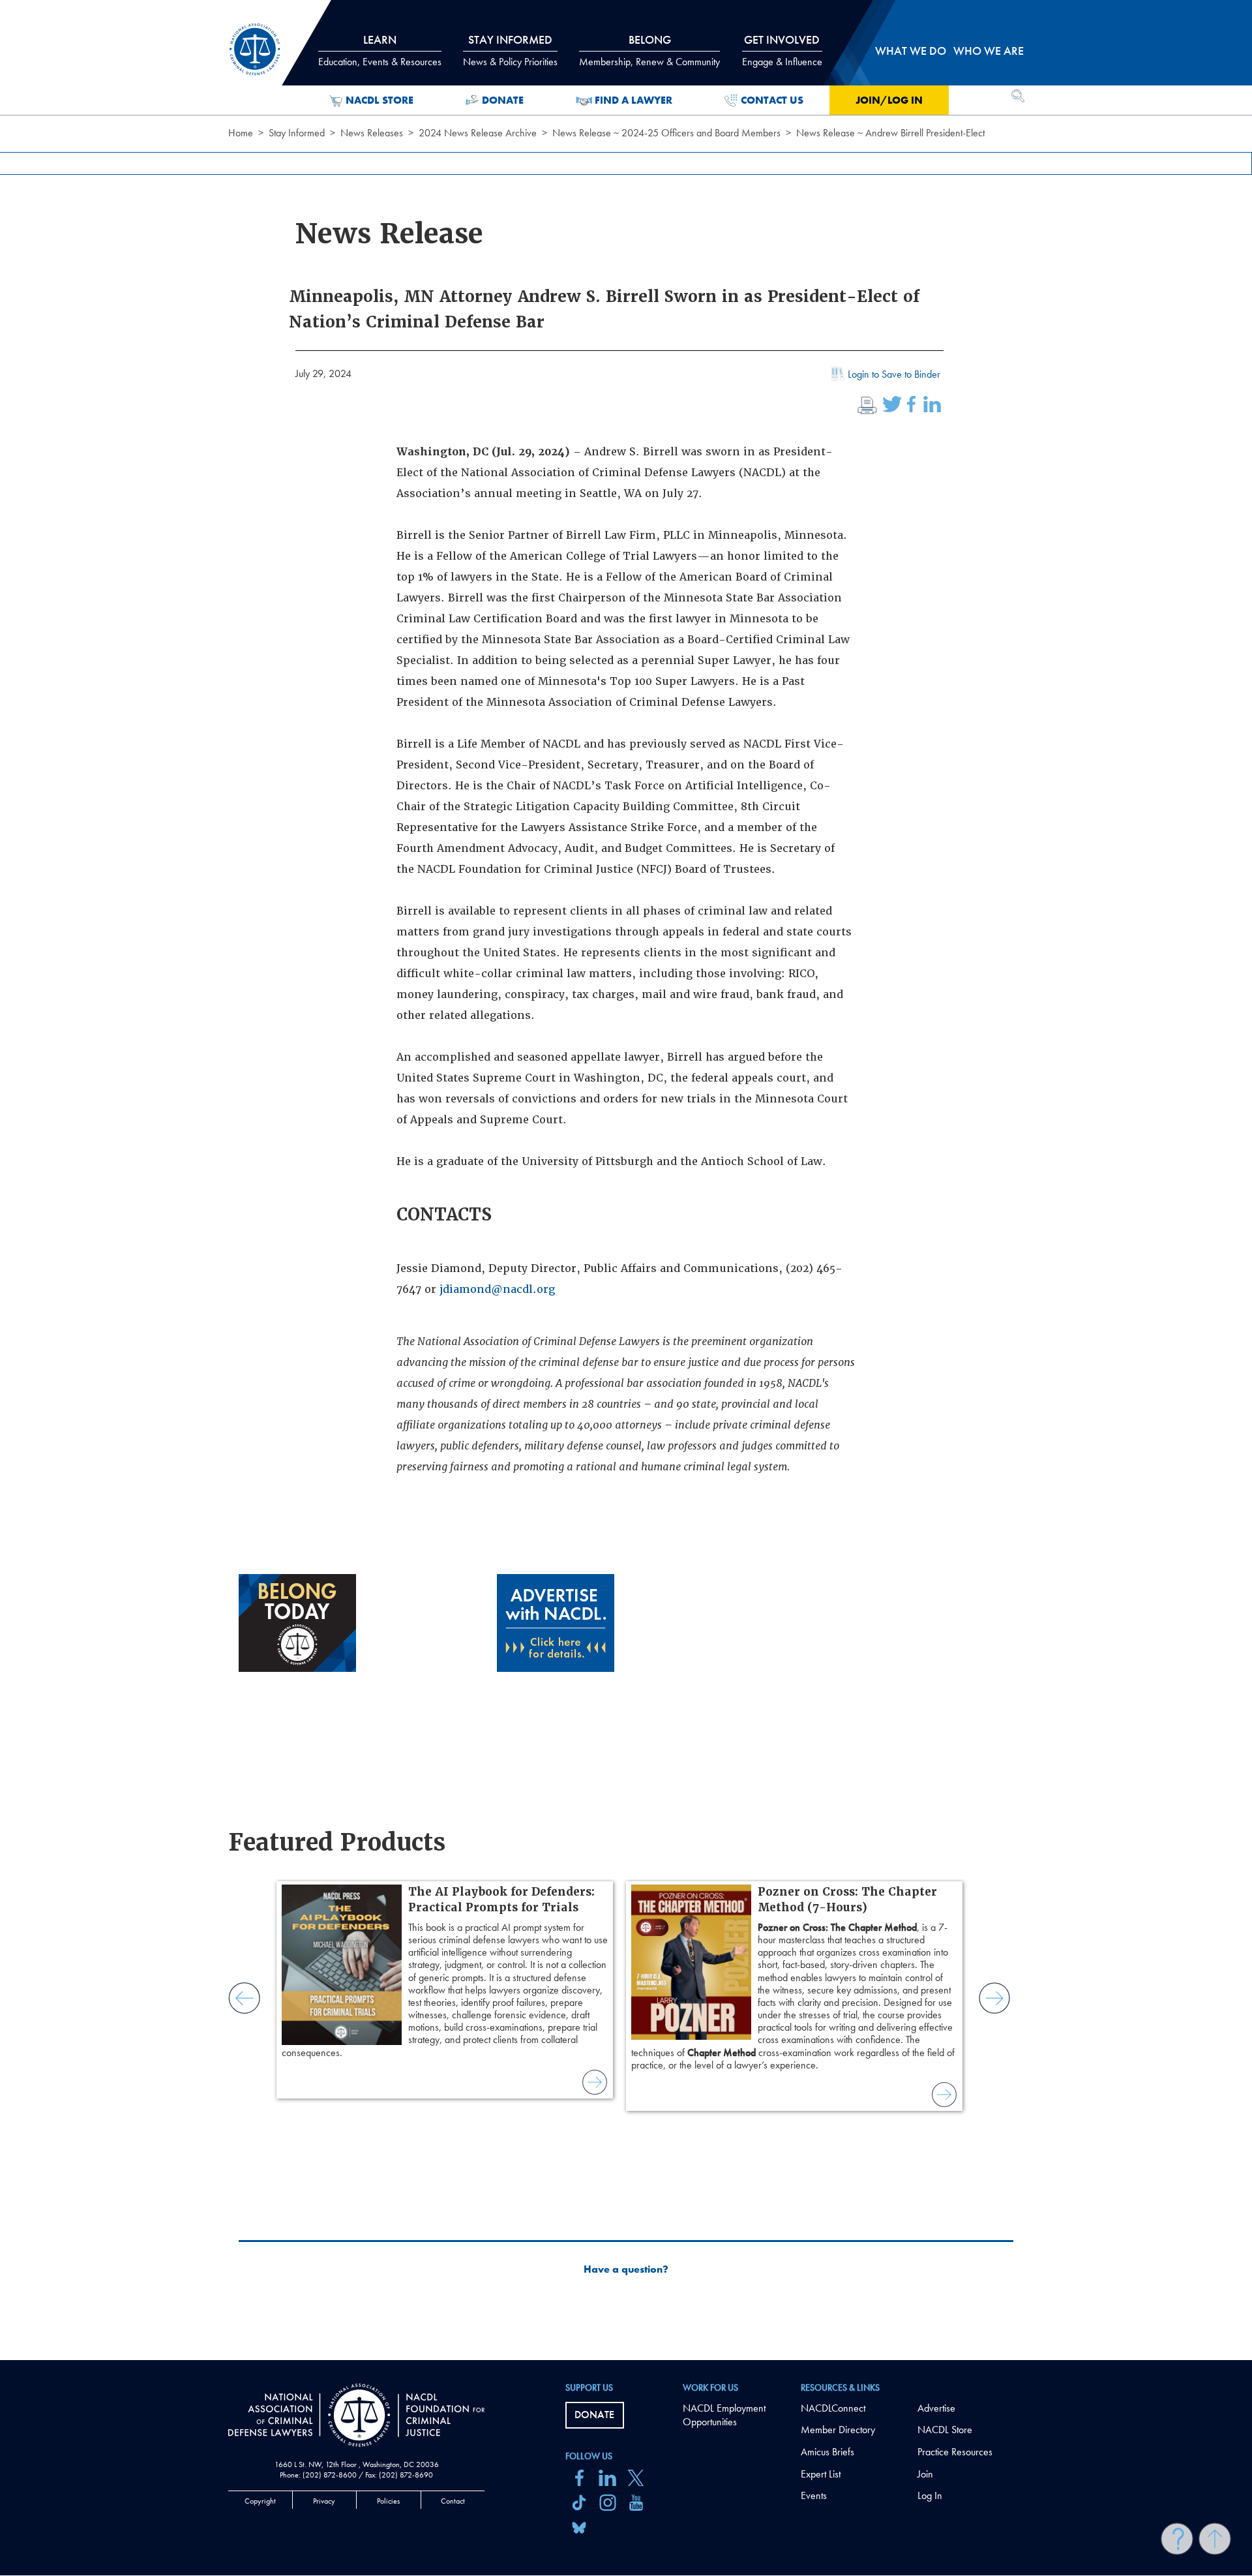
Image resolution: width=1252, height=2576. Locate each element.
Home (241, 133)
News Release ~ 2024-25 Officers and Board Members (666, 133)
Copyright (260, 2501)
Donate (503, 100)
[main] (626, 1180)
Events (814, 2495)
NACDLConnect (833, 2408)
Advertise (936, 2408)
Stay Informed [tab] (510, 50)
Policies (388, 2501)
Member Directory (838, 2430)
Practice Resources (955, 2452)
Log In (930, 2495)
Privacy (324, 2501)
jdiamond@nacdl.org (497, 1289)
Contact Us (772, 100)
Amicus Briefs (827, 2452)
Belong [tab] (649, 50)
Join (925, 2474)
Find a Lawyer (633, 100)
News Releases (372, 133)
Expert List (821, 2474)
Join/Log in (889, 100)
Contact (453, 2501)
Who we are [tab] (989, 51)
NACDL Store (380, 100)
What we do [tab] (911, 51)
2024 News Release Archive (478, 133)
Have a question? (626, 2269)
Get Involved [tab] (782, 50)
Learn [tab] (380, 50)
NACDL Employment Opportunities (724, 2415)
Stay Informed (297, 133)
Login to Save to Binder (894, 374)
